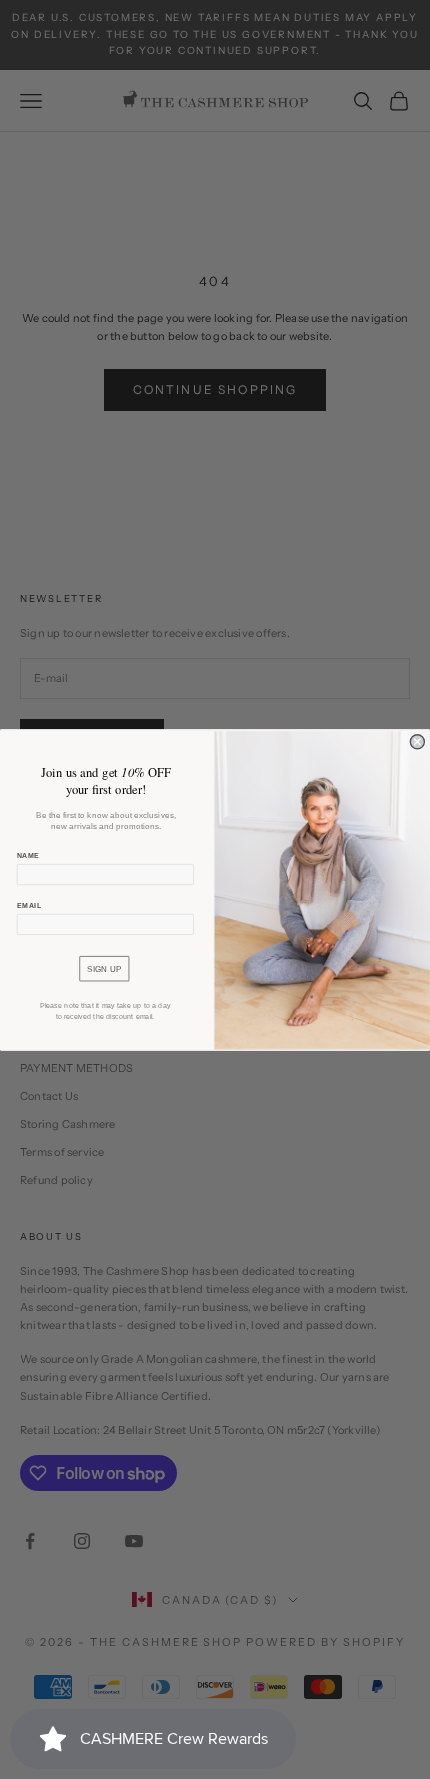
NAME (28, 856)
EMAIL (29, 905)
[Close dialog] (417, 741)
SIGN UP (104, 968)
